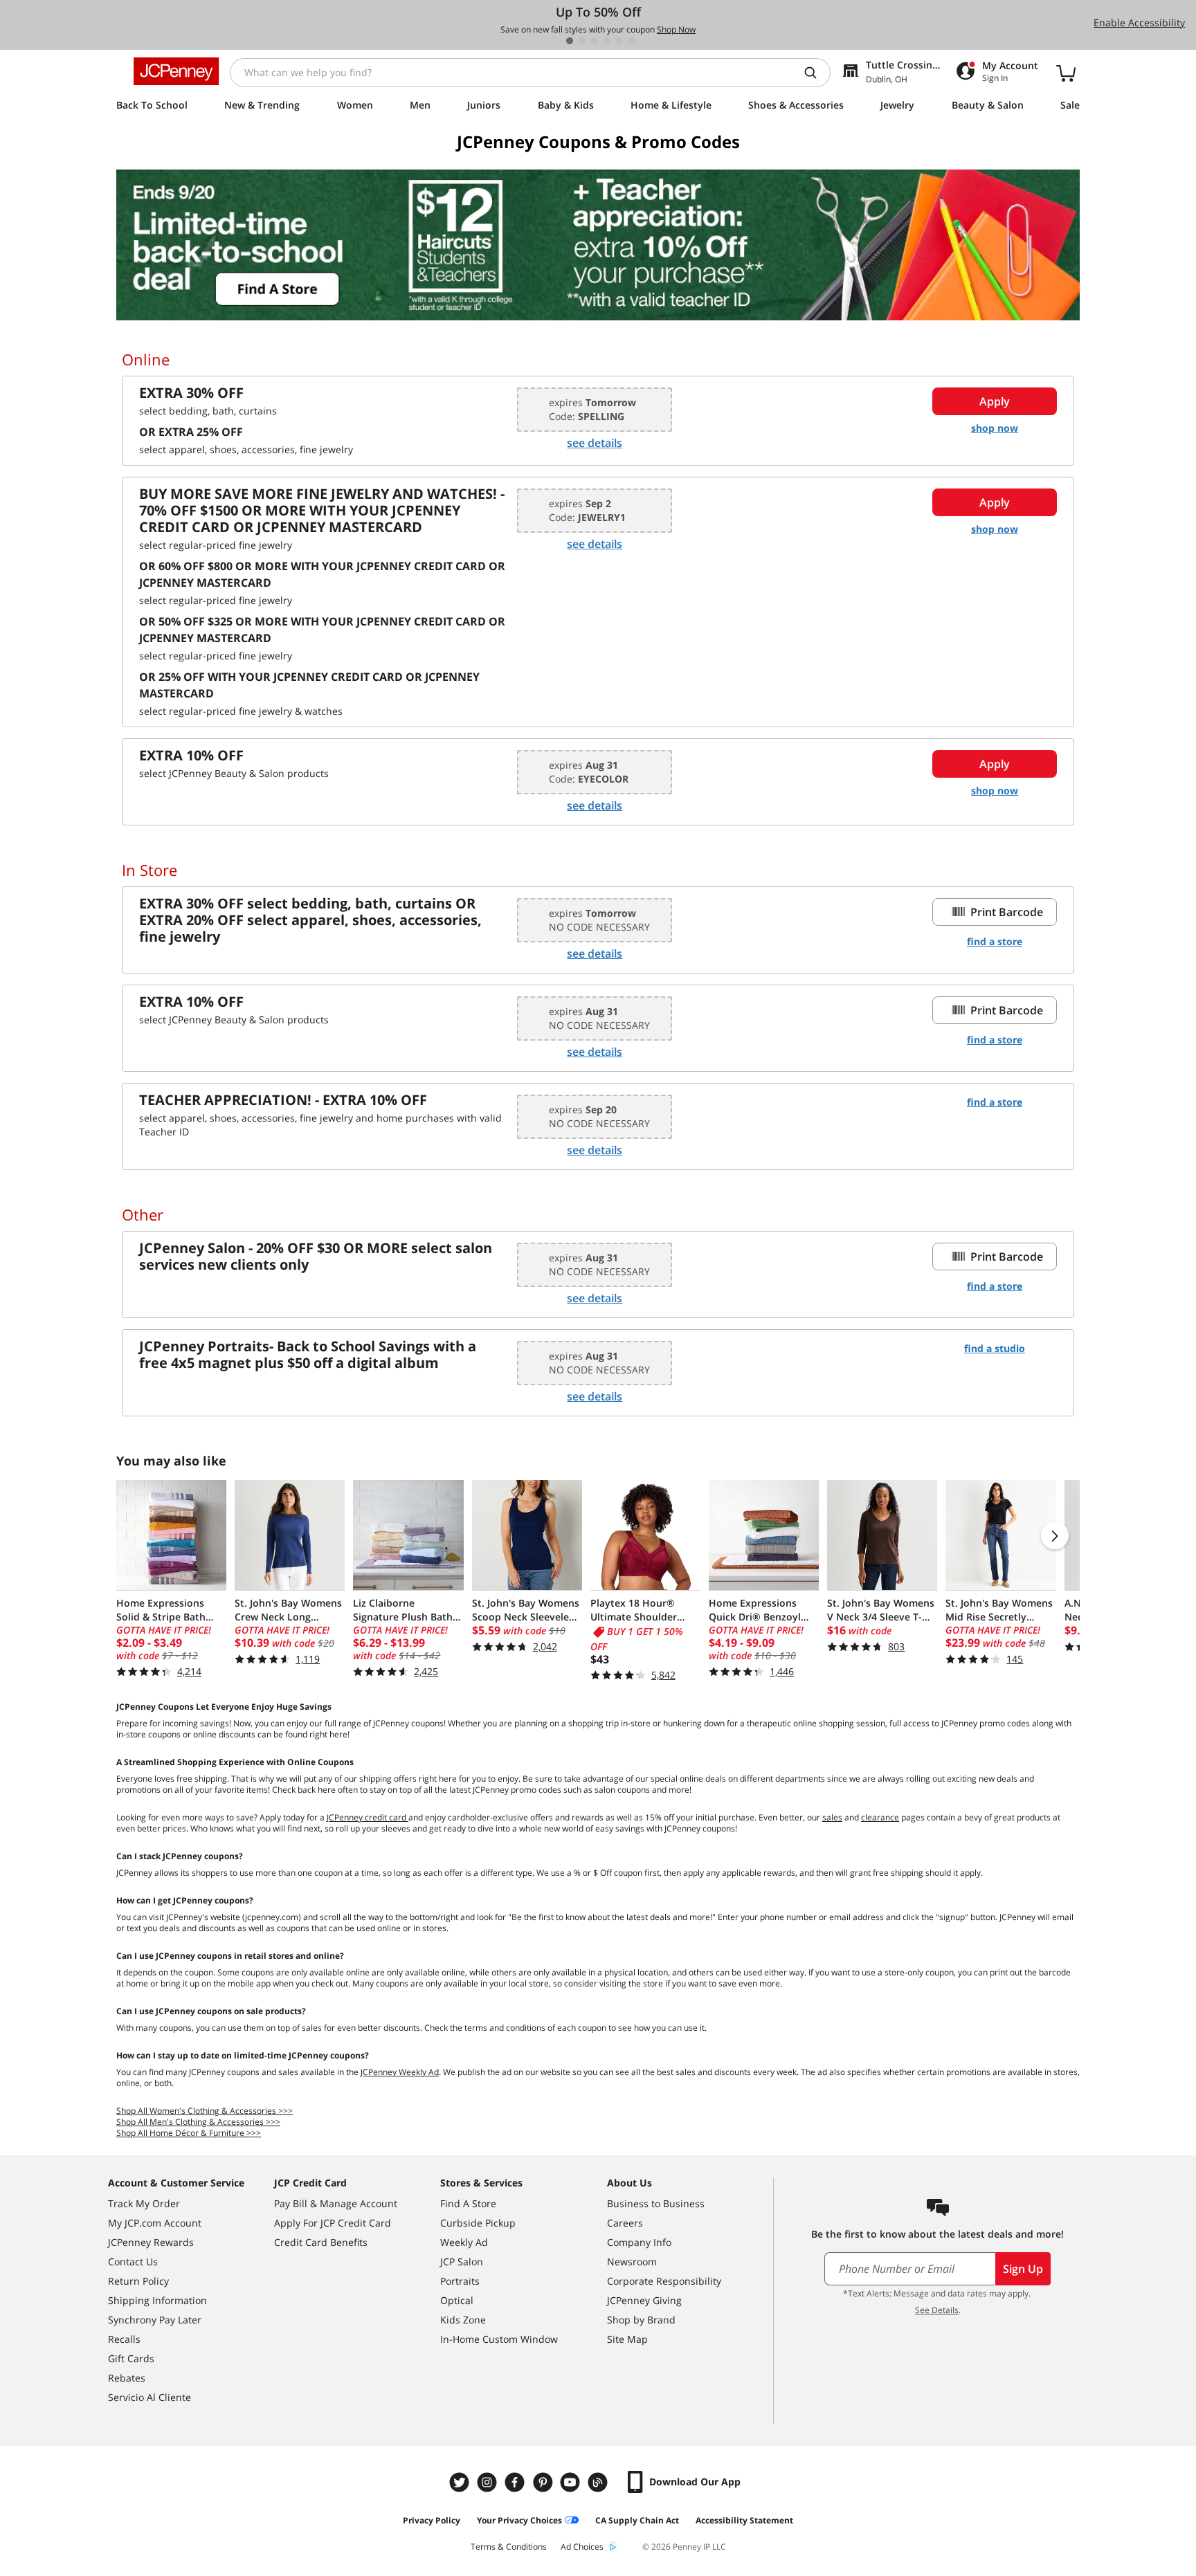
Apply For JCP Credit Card (333, 2223)
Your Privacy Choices (519, 2520)
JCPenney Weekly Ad (400, 2072)
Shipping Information (157, 2300)
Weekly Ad (464, 2242)
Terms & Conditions (509, 2547)
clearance (880, 1817)
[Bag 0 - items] (1066, 73)
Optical (457, 2300)
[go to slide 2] (582, 41)
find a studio (995, 1348)
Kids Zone (463, 2320)
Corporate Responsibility (664, 2281)
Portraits (460, 2281)
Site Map (627, 2339)
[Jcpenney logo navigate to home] (176, 71)
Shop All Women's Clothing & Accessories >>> (205, 2111)
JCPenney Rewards (151, 2242)
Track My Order (144, 2203)
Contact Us (133, 2262)
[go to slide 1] (570, 41)
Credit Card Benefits (321, 2242)
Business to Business (656, 2203)
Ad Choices (582, 2547)
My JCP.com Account (155, 2223)
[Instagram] (489, 2482)
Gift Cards (131, 2358)
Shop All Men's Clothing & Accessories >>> (198, 2122)
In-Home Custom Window (499, 2339)
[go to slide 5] (619, 41)
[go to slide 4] (607, 41)
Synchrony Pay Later (155, 2320)
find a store (995, 941)
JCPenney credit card (368, 1817)
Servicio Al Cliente (149, 2397)
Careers (625, 2223)
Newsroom (632, 2262)
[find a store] (598, 245)
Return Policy (138, 2281)
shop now (995, 428)
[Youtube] (572, 2482)
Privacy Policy (432, 2520)
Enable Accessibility (1139, 22)
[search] (816, 73)
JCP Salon (462, 2262)
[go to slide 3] (595, 41)
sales (832, 1817)
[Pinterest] (544, 2482)
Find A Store (468, 2203)
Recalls (124, 2339)
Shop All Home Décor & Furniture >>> (189, 2133)
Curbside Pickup (478, 2223)
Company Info (639, 2242)
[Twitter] (461, 2482)
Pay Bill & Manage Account (336, 2203)
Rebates (127, 2378)
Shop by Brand (641, 2320)
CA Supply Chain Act (637, 2520)
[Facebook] (516, 2482)
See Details (937, 2310)
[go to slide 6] (632, 41)
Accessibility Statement (744, 2520)
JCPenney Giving (644, 2300)
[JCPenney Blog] (599, 2482)
